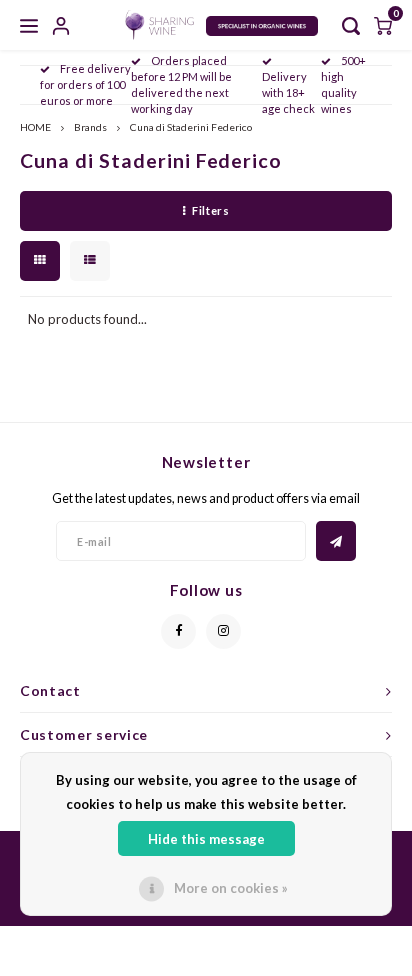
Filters (210, 210)
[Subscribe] (336, 541)
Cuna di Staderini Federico (191, 127)
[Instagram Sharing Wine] (223, 631)
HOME (35, 127)
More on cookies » (231, 888)
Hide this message (206, 839)
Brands (90, 127)
